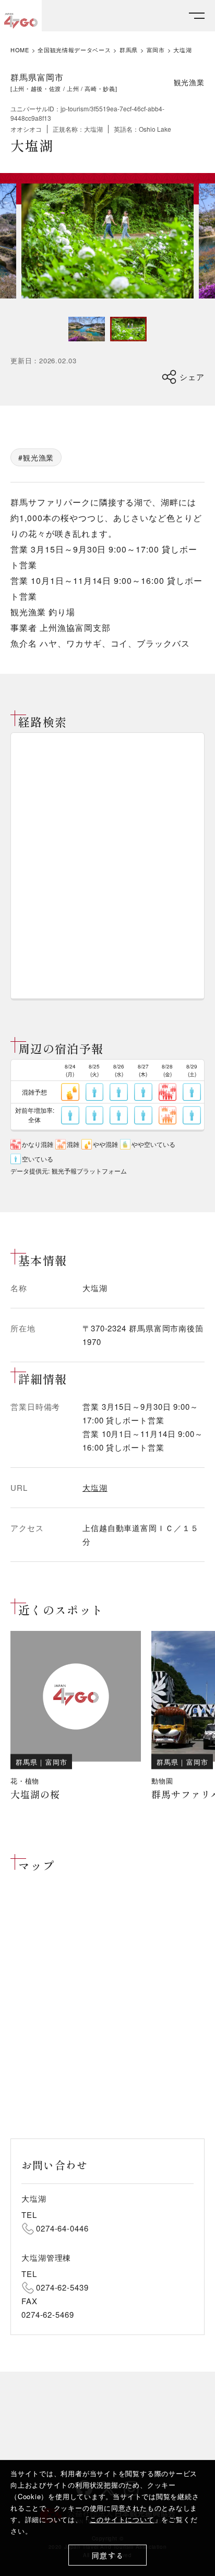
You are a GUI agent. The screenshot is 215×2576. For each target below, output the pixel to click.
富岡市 (156, 50)
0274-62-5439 (62, 2287)
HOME (20, 50)
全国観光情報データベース (74, 50)
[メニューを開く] (197, 16)
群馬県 (129, 50)
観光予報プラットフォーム (89, 1171)
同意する (108, 2555)
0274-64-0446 (62, 2228)
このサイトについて (122, 2519)
